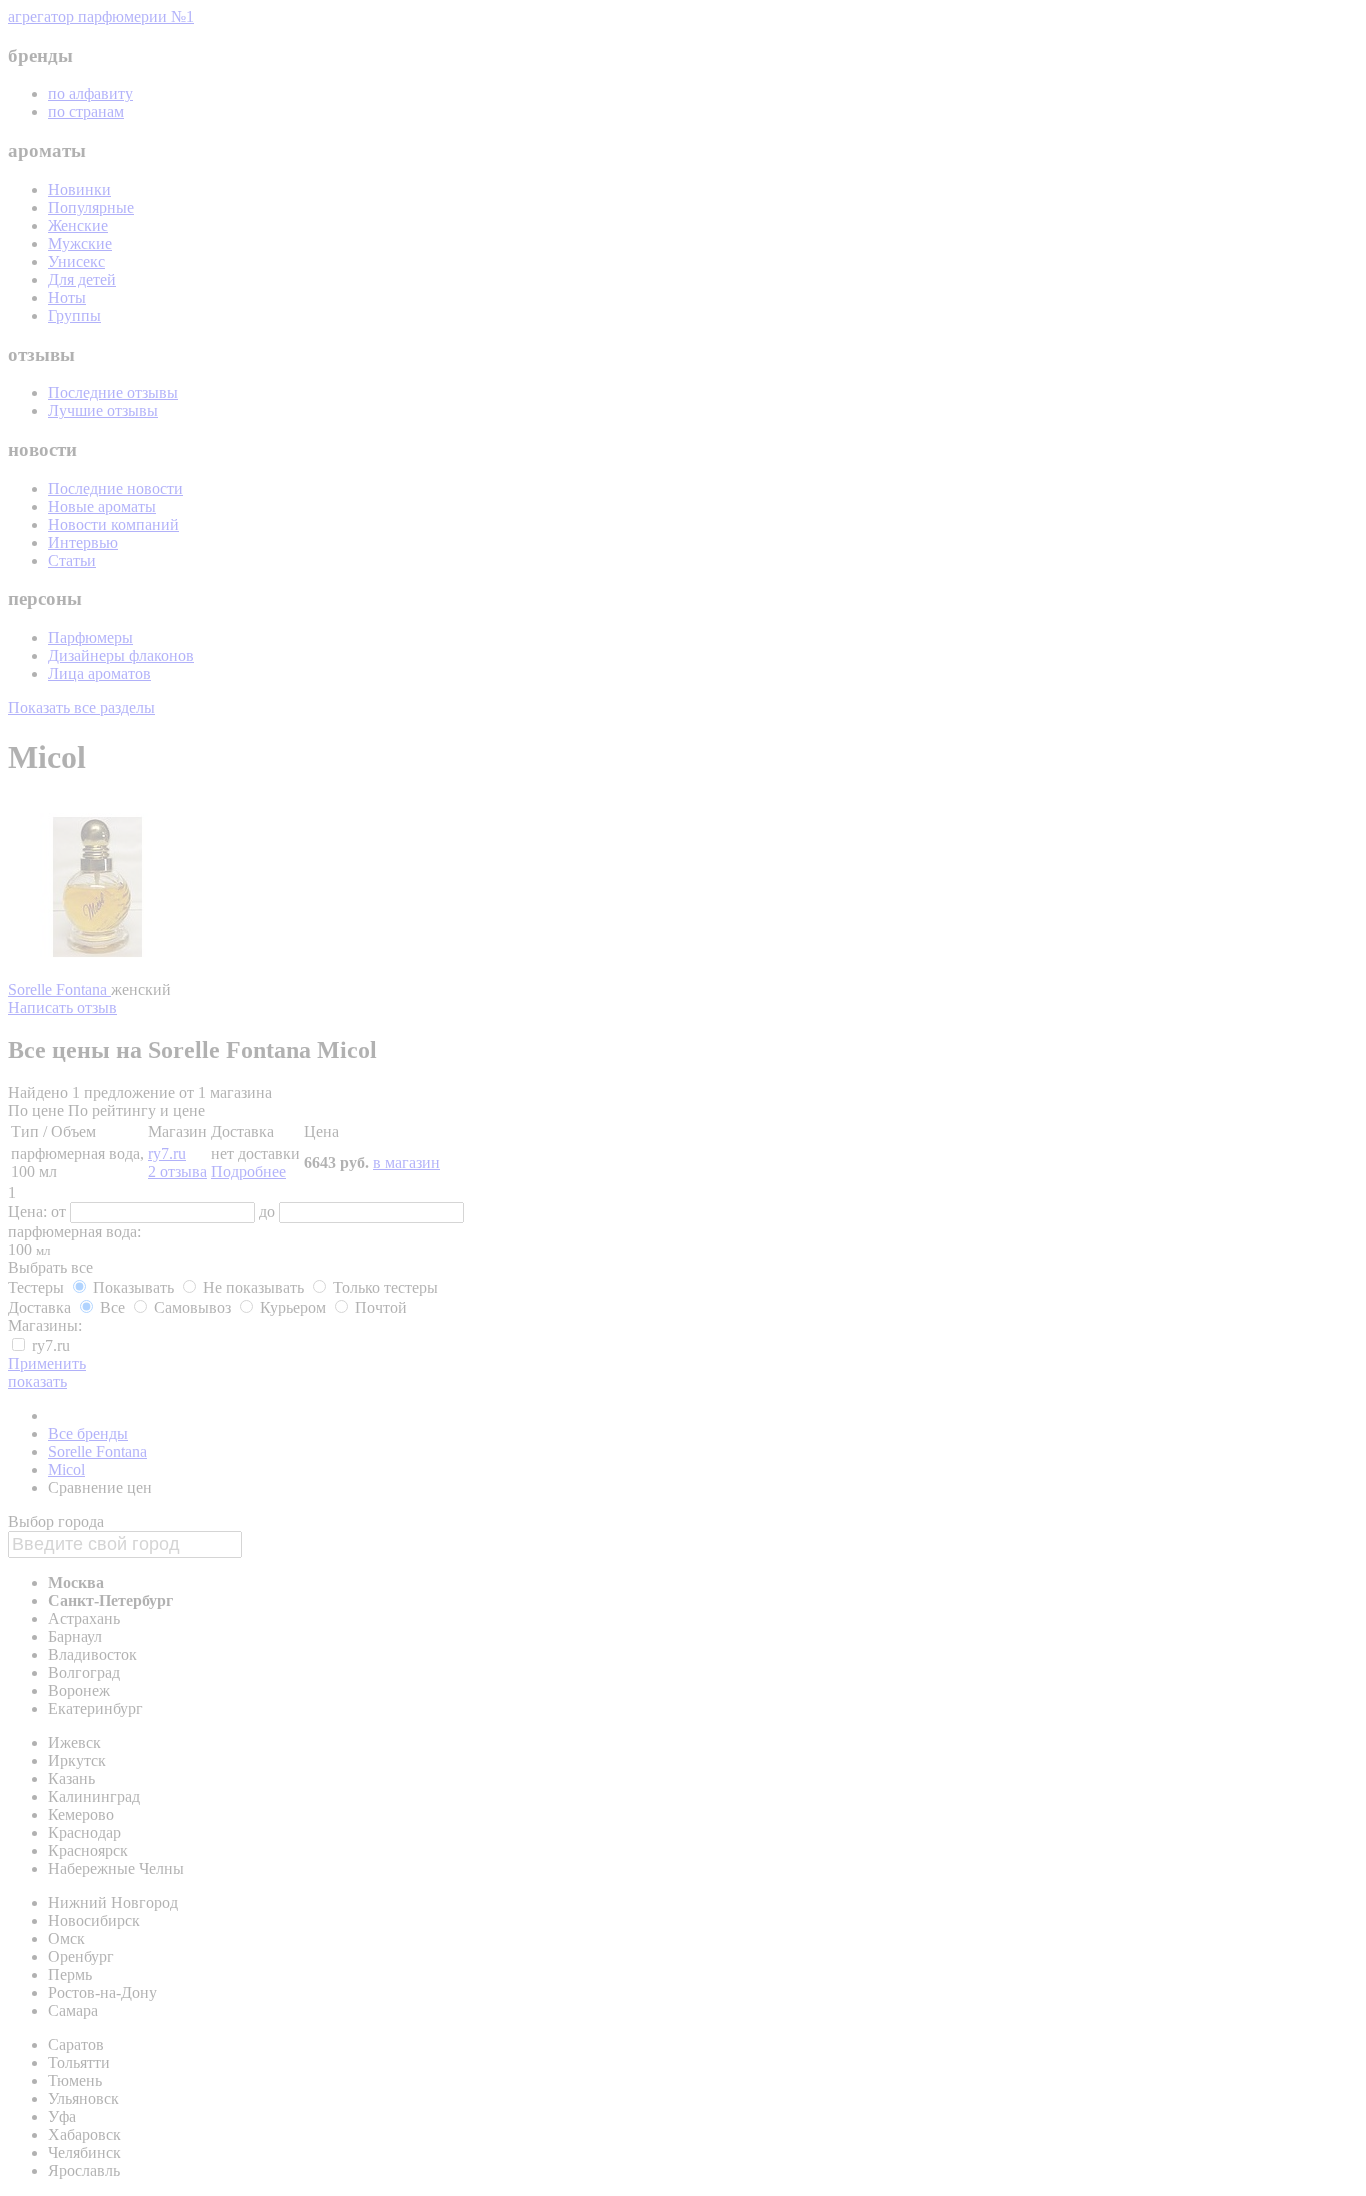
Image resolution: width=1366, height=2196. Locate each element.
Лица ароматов (99, 673)
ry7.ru (167, 1153)
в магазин (406, 1162)
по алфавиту (90, 93)
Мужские (80, 243)
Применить (47, 1363)
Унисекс (76, 261)
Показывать (133, 1287)
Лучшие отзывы (103, 410)
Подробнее (248, 1171)
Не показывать (253, 1287)
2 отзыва (177, 1171)
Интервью (83, 542)
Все (112, 1307)
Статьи (72, 560)
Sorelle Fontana (59, 989)
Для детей (82, 279)
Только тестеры (383, 1287)
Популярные (91, 207)
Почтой (379, 1307)
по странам (86, 111)
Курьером (293, 1307)
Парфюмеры (90, 637)
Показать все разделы (81, 707)
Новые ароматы (102, 506)
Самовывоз (192, 1307)
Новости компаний (113, 524)
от (60, 1211)
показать (37, 1381)
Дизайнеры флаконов (121, 655)
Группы (74, 315)
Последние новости (115, 488)
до (269, 1211)
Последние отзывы (113, 392)
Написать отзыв (62, 1007)
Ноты (67, 297)
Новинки (79, 189)
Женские (78, 225)
